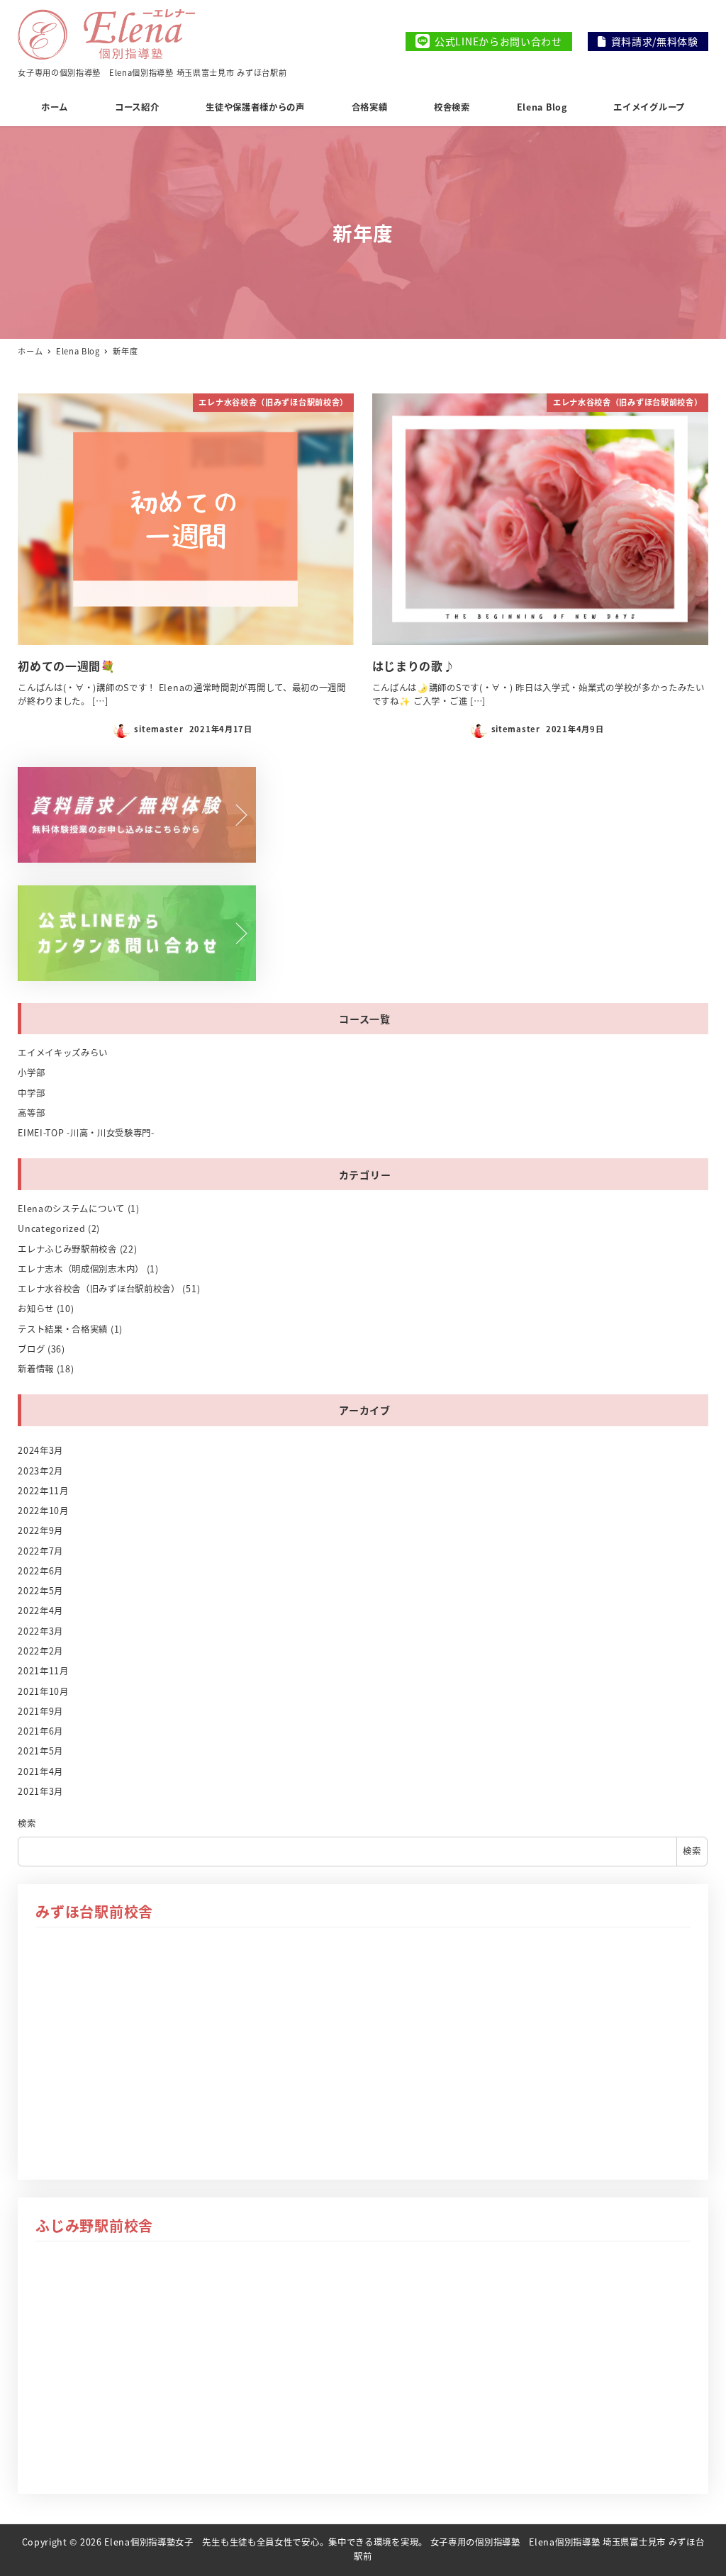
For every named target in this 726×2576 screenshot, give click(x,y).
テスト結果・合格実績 (63, 1329)
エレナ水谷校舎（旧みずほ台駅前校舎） (99, 1289)
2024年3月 (40, 1450)
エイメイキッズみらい (63, 1053)
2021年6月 (40, 1731)
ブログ (31, 1349)
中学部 (31, 1093)
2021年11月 (43, 1671)
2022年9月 (40, 1530)
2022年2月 (40, 1651)
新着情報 (36, 1369)
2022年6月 (40, 1571)
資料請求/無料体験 (655, 41)
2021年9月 (40, 1711)
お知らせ (36, 1309)
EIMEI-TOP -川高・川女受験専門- (86, 1133)
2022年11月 (43, 1491)
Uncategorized (51, 1228)
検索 (27, 1823)
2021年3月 (40, 1791)
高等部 (31, 1113)
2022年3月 (40, 1631)
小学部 (31, 1073)
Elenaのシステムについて (71, 1209)
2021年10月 (43, 1691)
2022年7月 (40, 1551)
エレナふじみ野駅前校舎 (67, 1249)
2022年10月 (43, 1511)
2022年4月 (40, 1611)
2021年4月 (40, 1771)
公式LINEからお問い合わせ (498, 41)
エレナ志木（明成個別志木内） (81, 1269)
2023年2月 (40, 1471)
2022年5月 (40, 1591)
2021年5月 (40, 1751)
